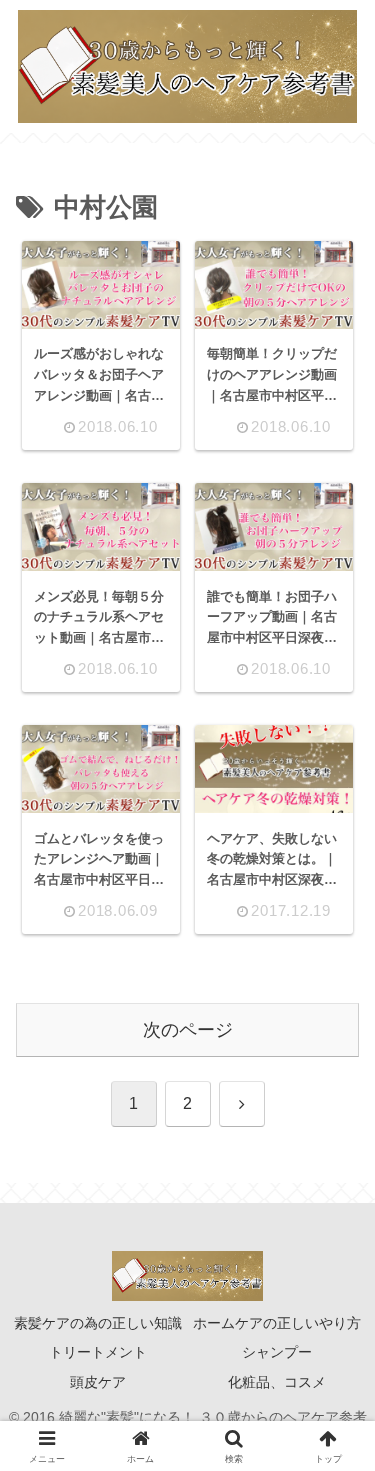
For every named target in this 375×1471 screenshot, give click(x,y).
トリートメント (98, 1352)
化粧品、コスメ (277, 1382)
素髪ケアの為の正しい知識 (98, 1323)
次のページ (188, 1030)
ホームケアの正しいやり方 (277, 1323)
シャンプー (277, 1352)
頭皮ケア (98, 1382)
